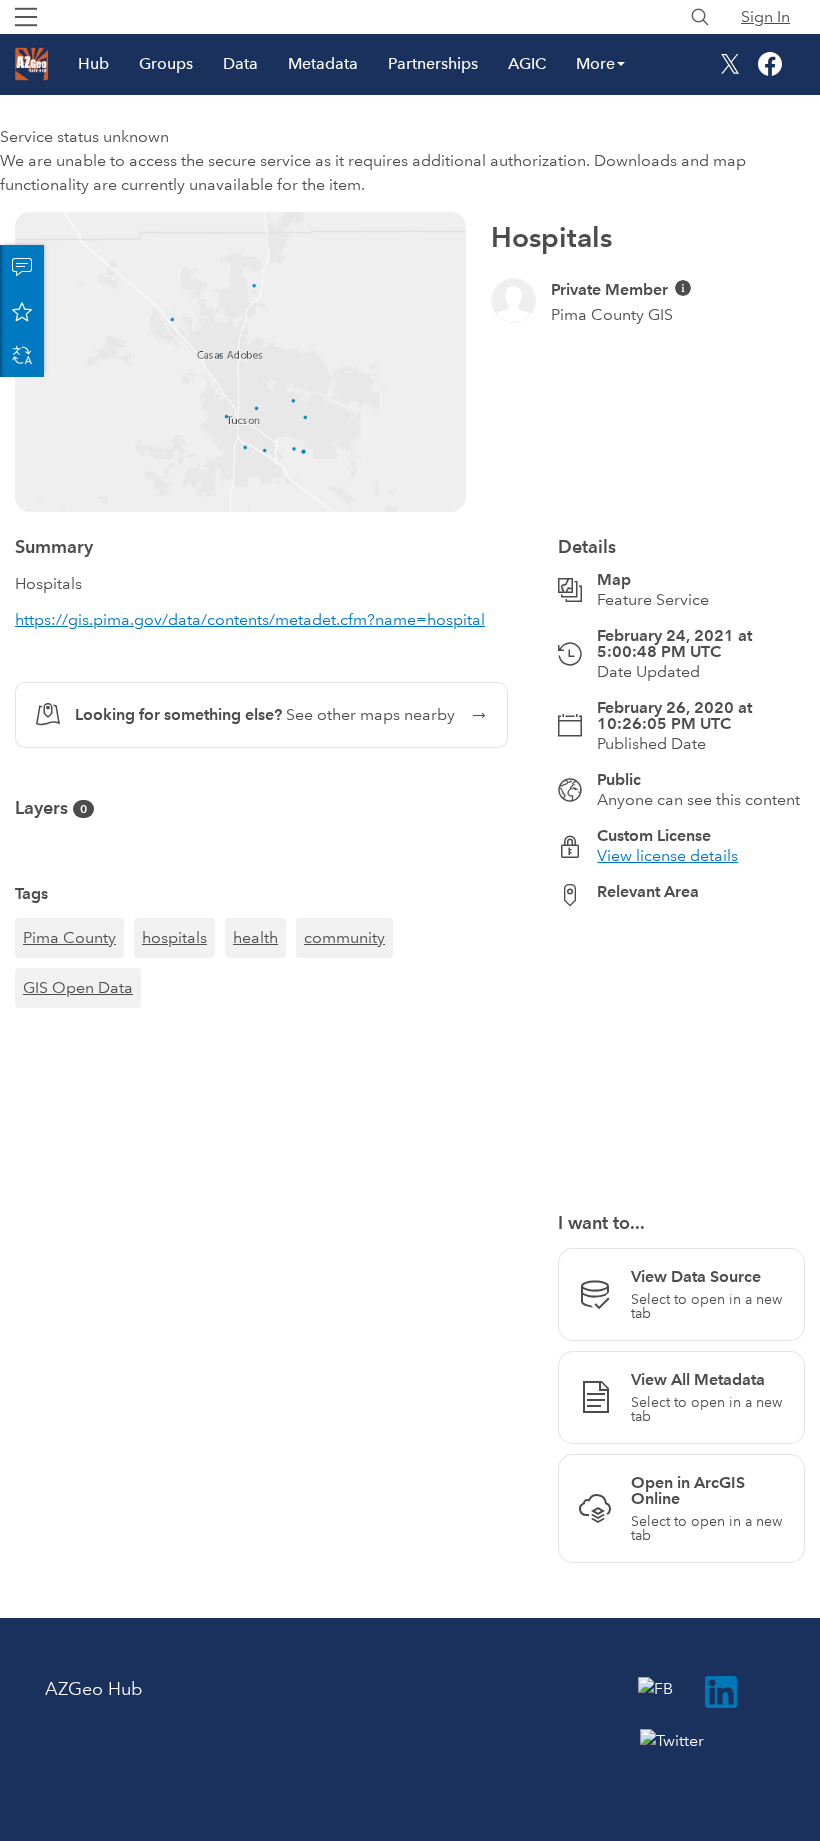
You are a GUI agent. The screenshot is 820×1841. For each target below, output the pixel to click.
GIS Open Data (78, 987)
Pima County (69, 937)
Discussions (22, 267)
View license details (667, 855)
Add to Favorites (22, 311)
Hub (93, 63)
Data (240, 63)
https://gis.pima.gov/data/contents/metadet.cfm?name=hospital (250, 619)
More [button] (595, 63)
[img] (683, 288)
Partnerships (433, 63)
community (344, 937)
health (255, 937)
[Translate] (22, 355)
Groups (166, 63)
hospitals (174, 937)
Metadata (323, 63)
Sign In (765, 16)
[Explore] (681, 1048)
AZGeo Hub (93, 1689)
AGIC (527, 63)
